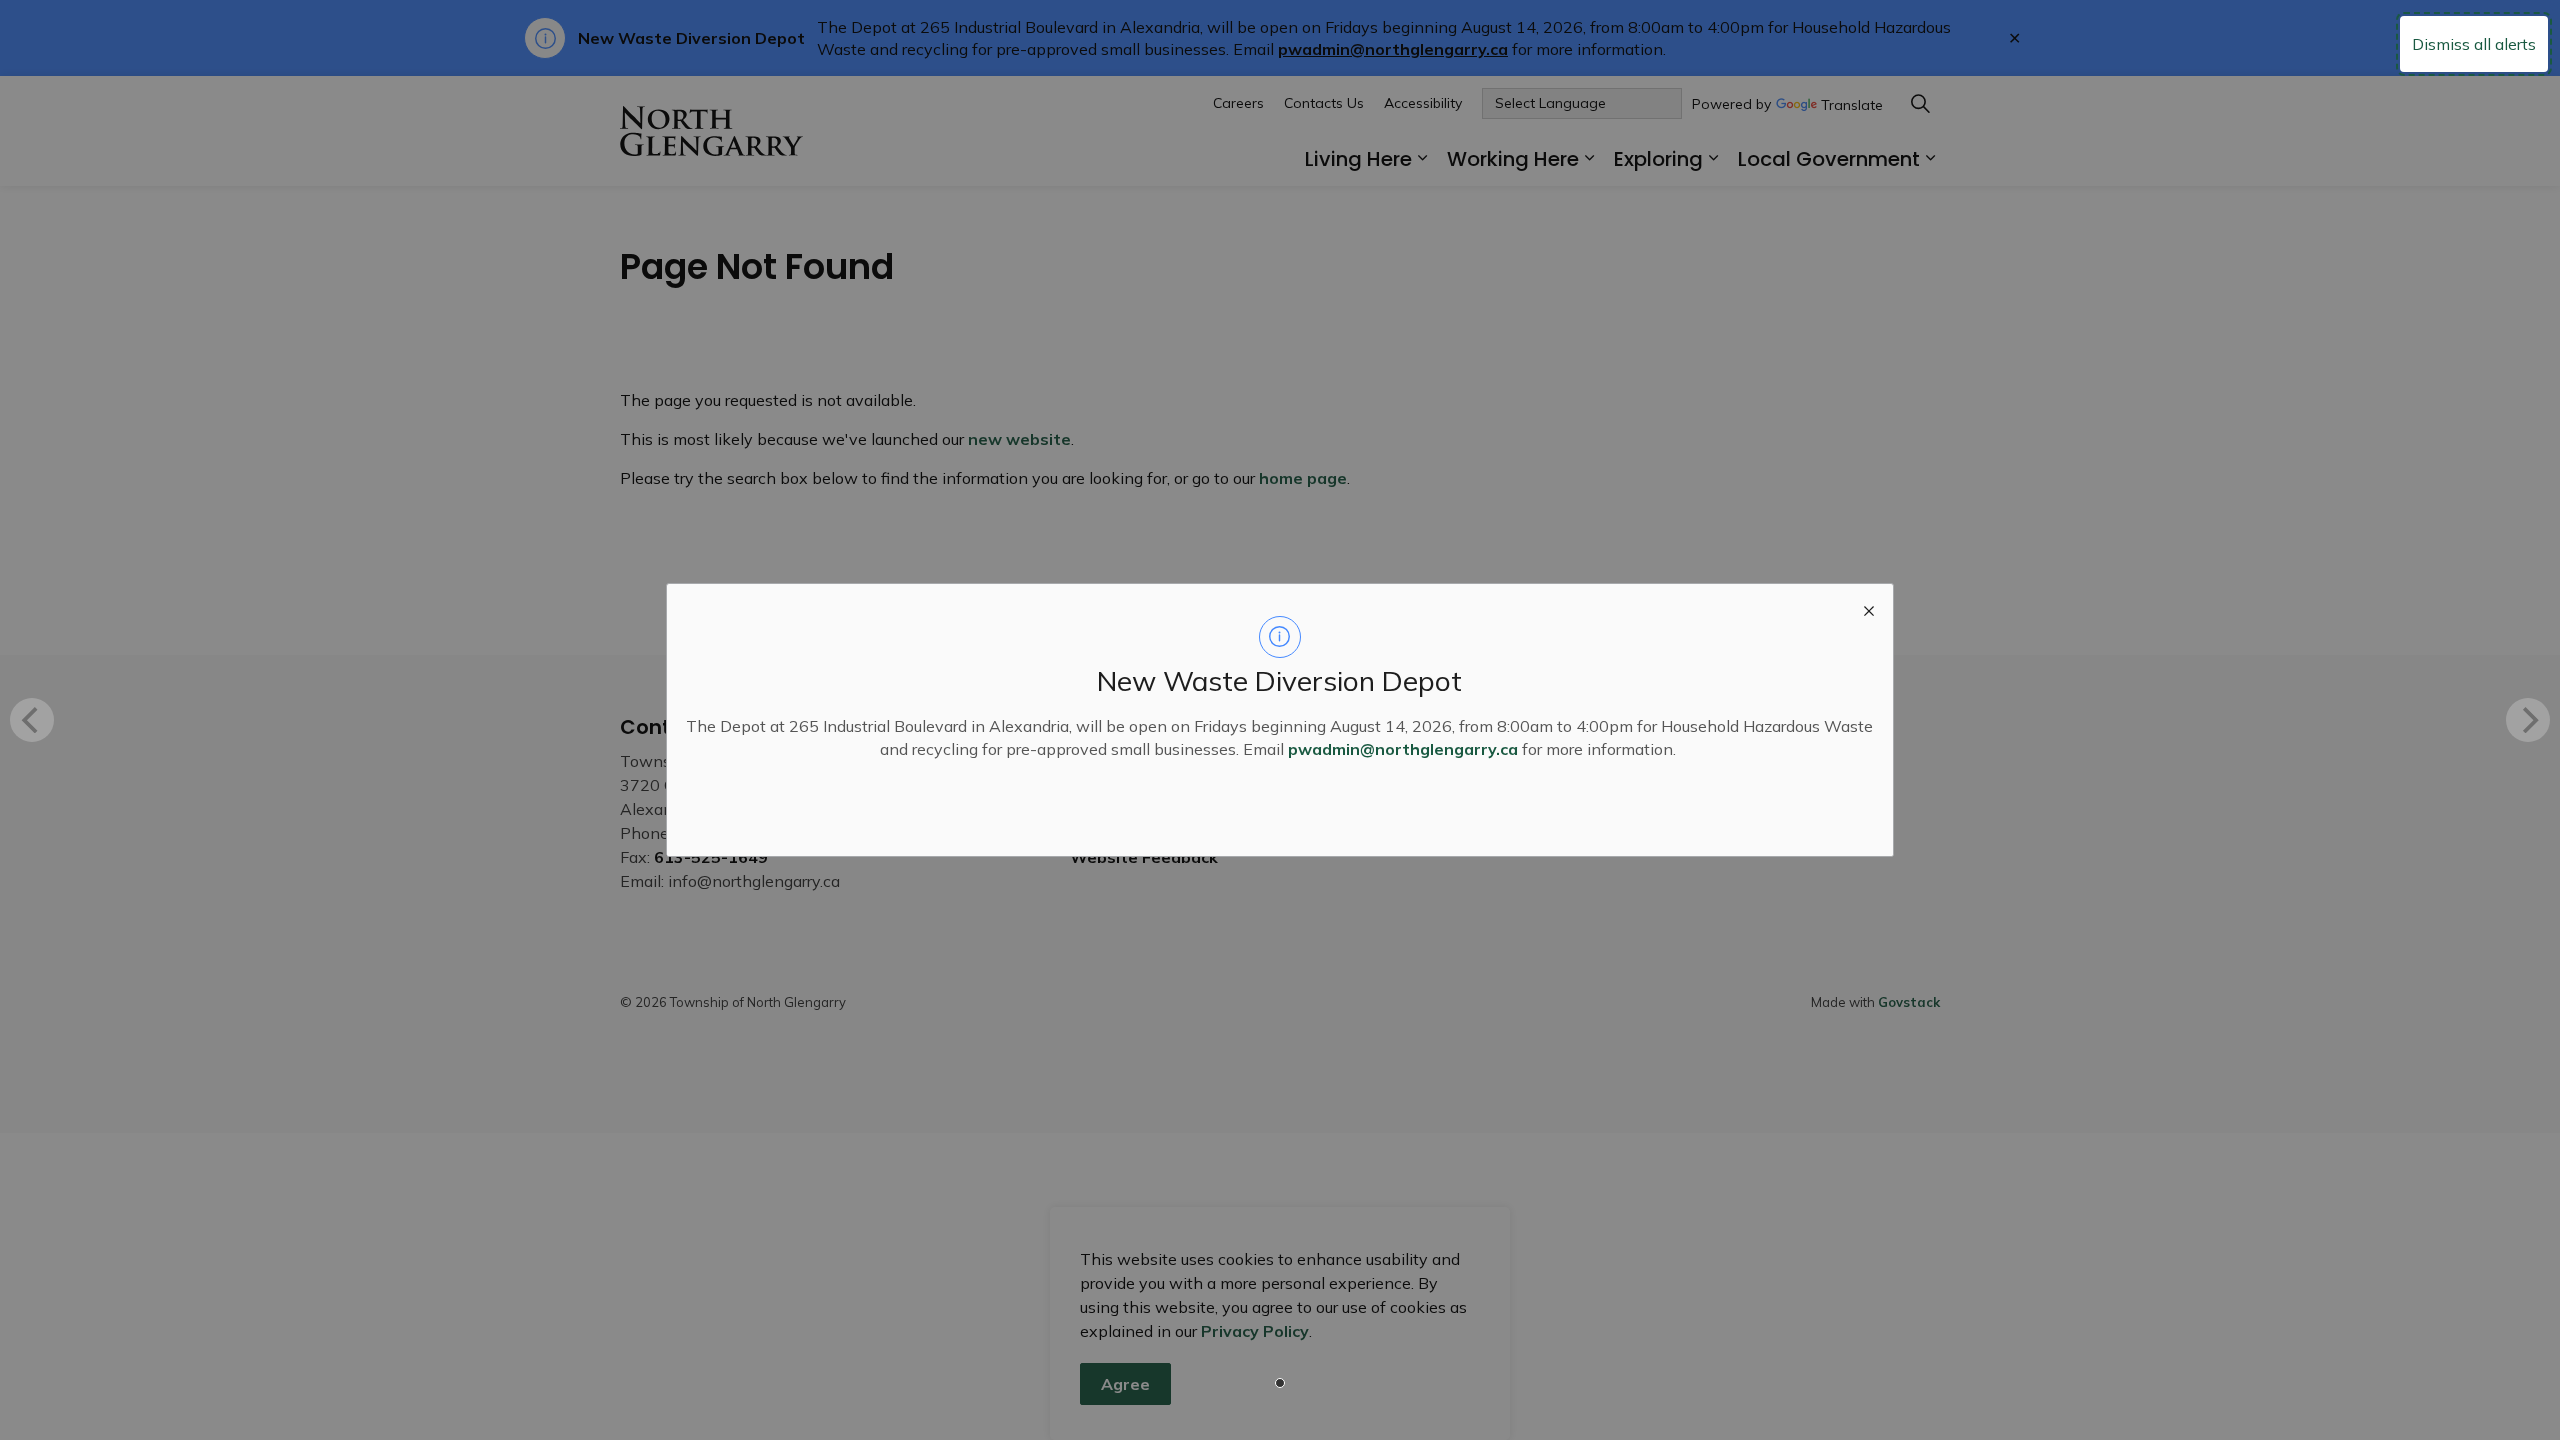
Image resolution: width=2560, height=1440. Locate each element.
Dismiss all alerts (2474, 44)
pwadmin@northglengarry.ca (1403, 749)
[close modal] (1869, 608)
